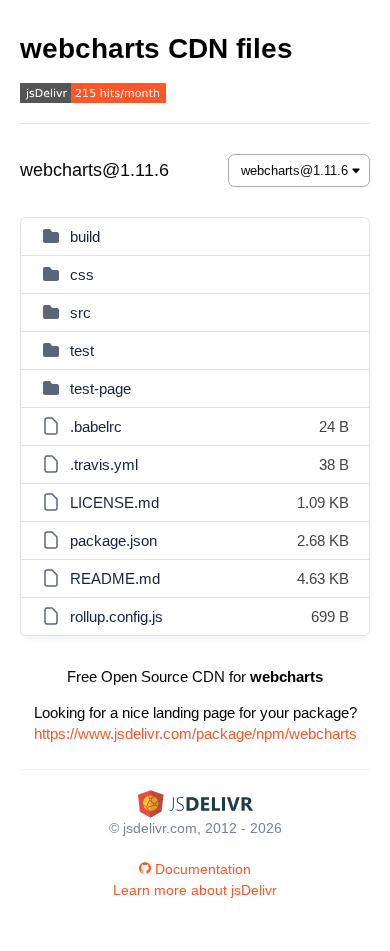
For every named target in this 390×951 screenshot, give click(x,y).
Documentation (203, 869)
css (82, 274)
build (85, 236)
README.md (115, 578)
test (82, 350)
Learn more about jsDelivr (195, 890)
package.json (113, 540)
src (80, 312)
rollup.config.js (116, 616)
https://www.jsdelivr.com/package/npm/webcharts (195, 733)
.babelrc (96, 426)
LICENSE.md (114, 502)
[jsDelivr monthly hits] (93, 95)
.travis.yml (104, 464)
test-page (100, 388)
